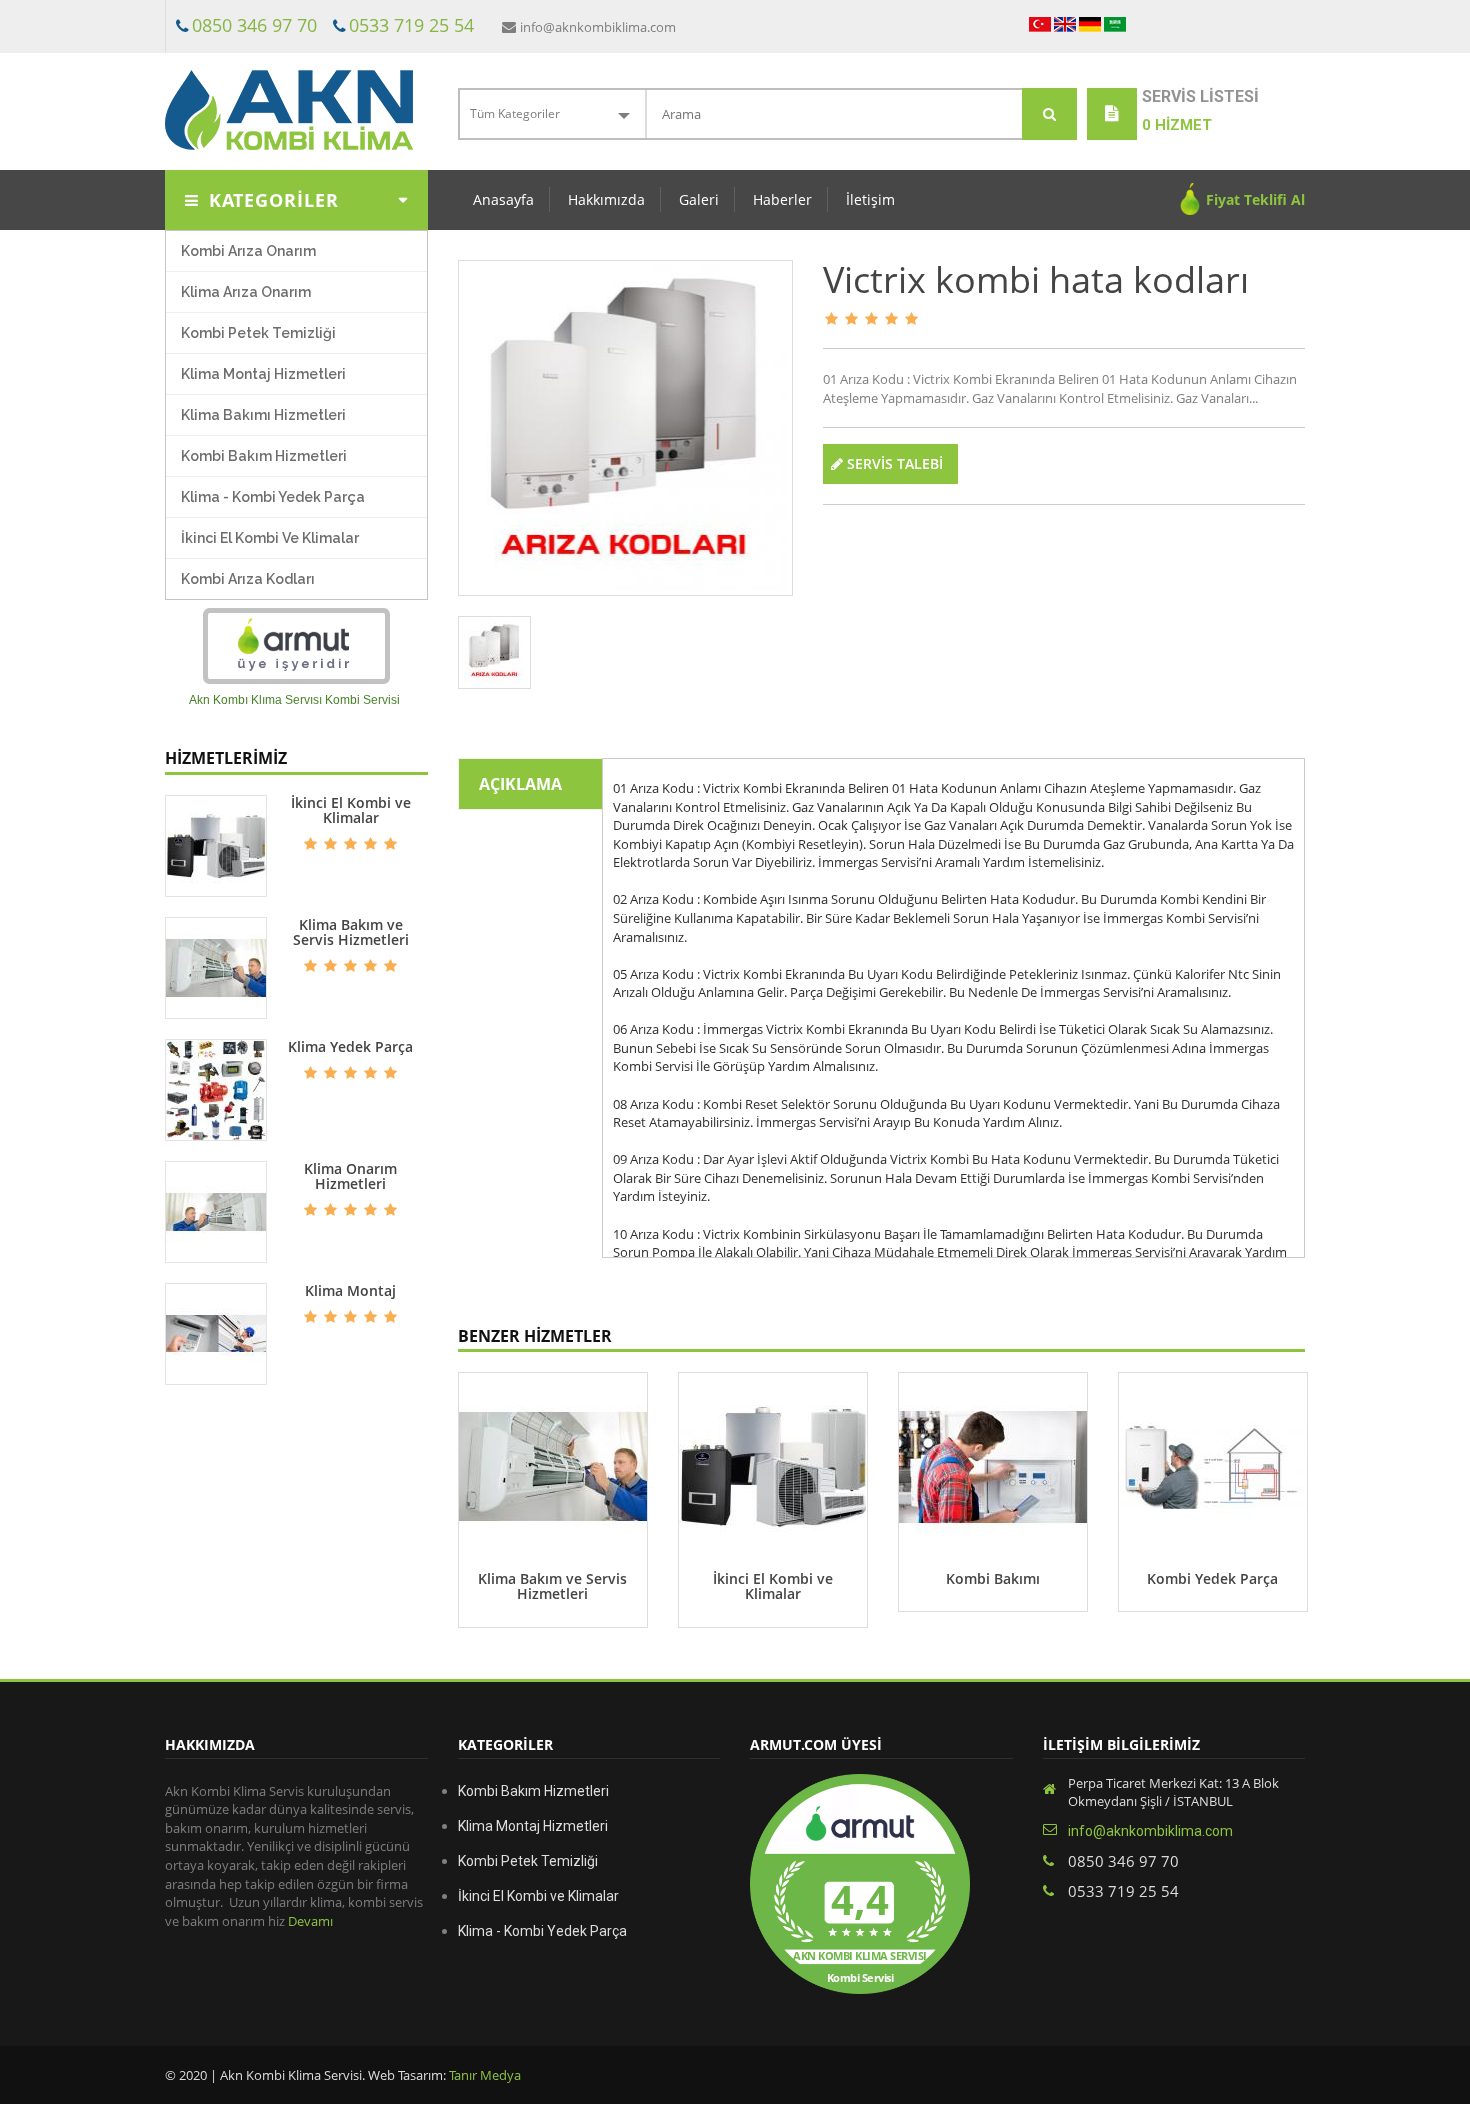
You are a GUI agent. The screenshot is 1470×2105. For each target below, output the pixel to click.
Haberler (782, 199)
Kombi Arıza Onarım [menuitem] (248, 251)
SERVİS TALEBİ (893, 463)
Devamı (310, 1921)
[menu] (296, 415)
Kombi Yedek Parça (1212, 1578)
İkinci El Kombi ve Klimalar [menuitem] (270, 538)
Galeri (699, 199)
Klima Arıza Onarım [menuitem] (246, 292)
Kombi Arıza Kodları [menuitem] (248, 579)
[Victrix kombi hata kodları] (626, 428)
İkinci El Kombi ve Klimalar (351, 810)
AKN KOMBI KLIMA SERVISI (860, 1956)
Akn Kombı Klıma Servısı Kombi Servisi (294, 700)
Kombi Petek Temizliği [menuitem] (258, 333)
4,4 (860, 1900)
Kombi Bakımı (993, 1578)
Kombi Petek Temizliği (528, 1861)
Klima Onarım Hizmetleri (350, 1176)
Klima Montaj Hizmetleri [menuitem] (263, 374)
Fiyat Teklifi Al (1255, 199)
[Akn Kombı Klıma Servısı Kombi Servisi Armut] (296, 646)
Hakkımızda (606, 199)
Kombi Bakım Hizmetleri (533, 1791)
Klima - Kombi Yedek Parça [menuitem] (273, 497)
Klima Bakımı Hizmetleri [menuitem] (263, 415)
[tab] (495, 652)
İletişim (870, 199)
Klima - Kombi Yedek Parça (542, 1931)
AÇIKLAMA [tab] (520, 784)
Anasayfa (503, 199)
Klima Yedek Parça (350, 1046)
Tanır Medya (483, 2075)
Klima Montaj (350, 1290)
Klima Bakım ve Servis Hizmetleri (351, 932)
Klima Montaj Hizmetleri (533, 1826)
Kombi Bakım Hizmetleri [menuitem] (264, 456)
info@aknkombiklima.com (598, 27)
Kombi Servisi (860, 1977)
